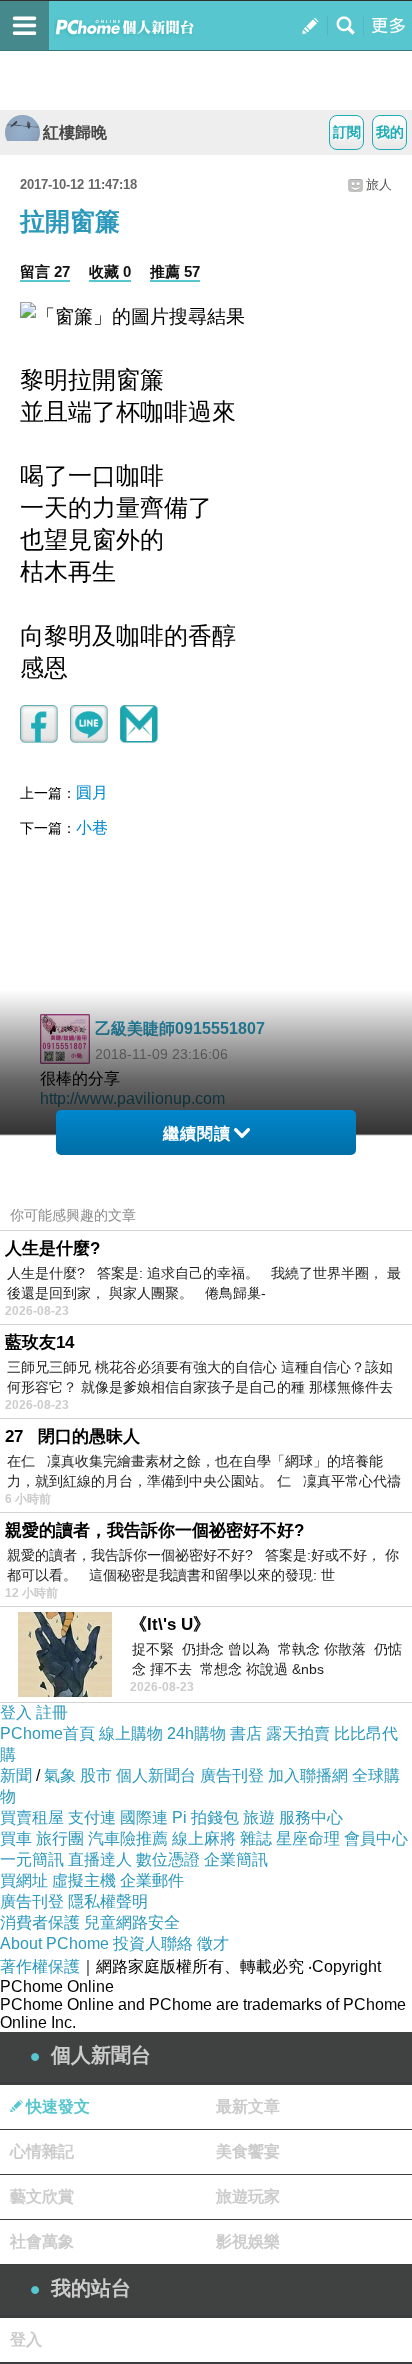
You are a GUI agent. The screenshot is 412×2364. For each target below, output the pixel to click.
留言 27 (45, 271)
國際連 (144, 1817)
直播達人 (100, 1859)
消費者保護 (40, 1922)
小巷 (92, 827)
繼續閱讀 (197, 1133)
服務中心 (311, 1817)
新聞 (16, 1775)
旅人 (379, 184)
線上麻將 (204, 1838)
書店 (246, 1733)
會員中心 (376, 1838)
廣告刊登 (232, 1775)
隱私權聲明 (108, 1901)
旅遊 (259, 1817)
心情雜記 (42, 2151)
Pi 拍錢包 (205, 1817)
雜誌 (256, 1838)
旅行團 (60, 1838)
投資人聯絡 (153, 1943)
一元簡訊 (32, 1859)
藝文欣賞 (42, 2196)
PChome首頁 (47, 1733)
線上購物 (131, 1733)
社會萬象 (42, 2241)
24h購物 (196, 1733)
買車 (16, 1838)
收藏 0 (110, 271)
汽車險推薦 (128, 1838)
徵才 (213, 1943)
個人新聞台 (156, 1775)
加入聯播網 (308, 1775)
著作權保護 (40, 1966)
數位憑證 (168, 1859)
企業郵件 (152, 1880)
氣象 (60, 1775)
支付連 (92, 1817)
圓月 (92, 792)
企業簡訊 (236, 1859)
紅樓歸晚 (75, 132)
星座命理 (308, 1838)
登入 (16, 1712)
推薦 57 (175, 271)
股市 (96, 1775)
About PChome (54, 1943)
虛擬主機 (84, 1880)
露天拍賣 (298, 1733)
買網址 (24, 1880)
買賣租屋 (32, 1817)
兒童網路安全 (132, 1922)
